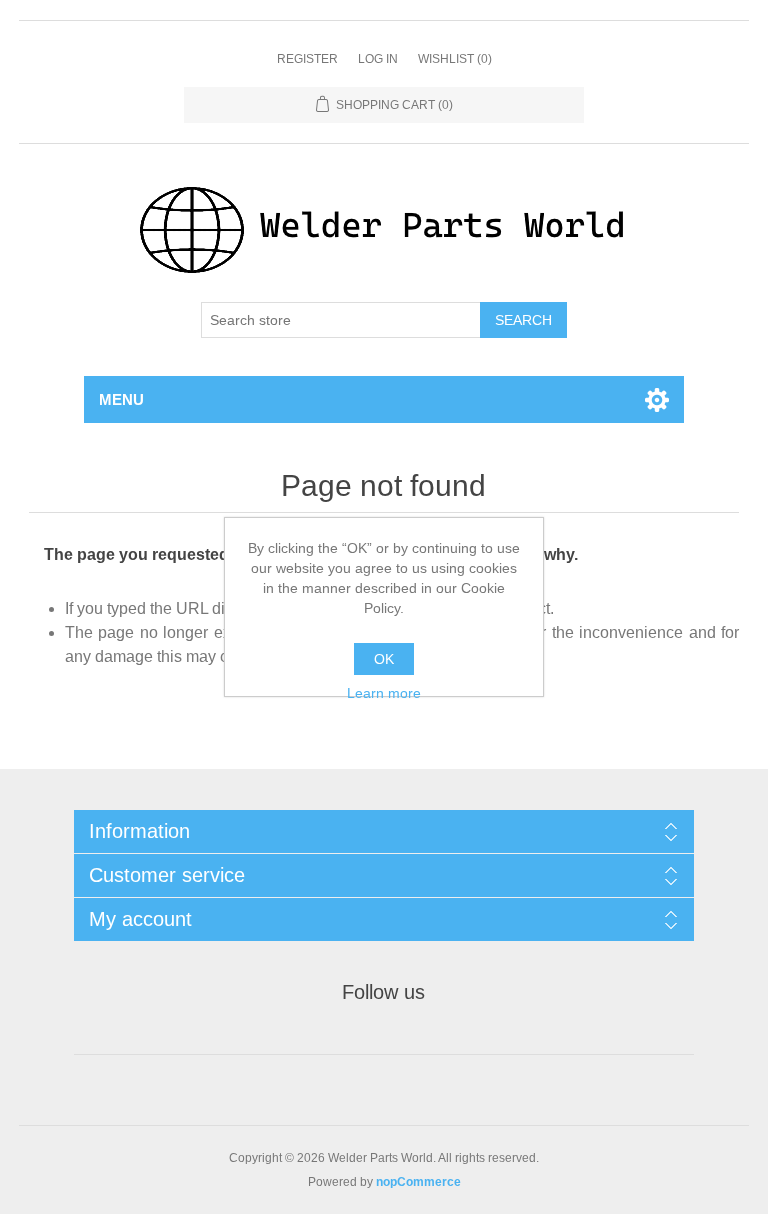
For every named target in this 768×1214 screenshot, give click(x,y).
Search (523, 320)
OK (384, 659)
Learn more (384, 693)
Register (307, 59)
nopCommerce (418, 1182)
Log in (378, 59)
